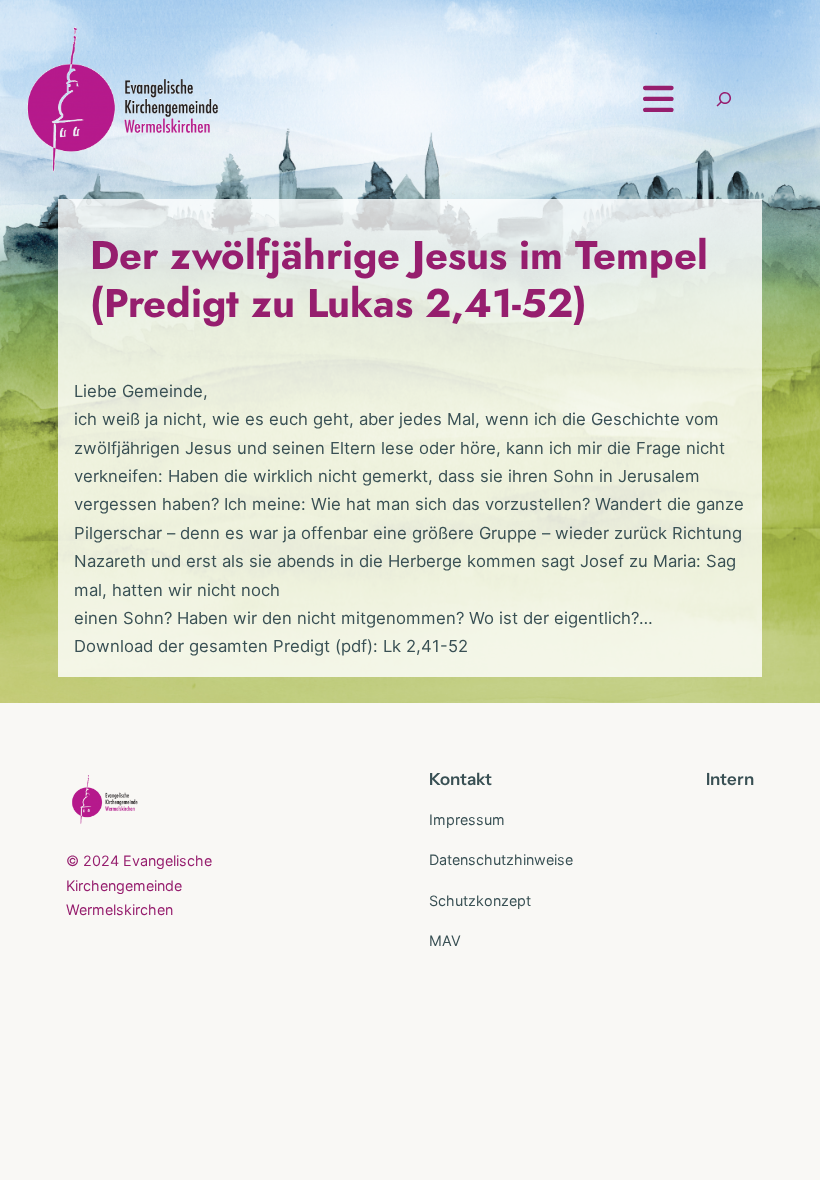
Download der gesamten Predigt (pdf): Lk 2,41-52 (271, 646)
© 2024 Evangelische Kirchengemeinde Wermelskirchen (139, 885)
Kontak (457, 779)
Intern (730, 779)
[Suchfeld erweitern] (724, 99)
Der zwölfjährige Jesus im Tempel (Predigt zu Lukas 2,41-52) (399, 279)
